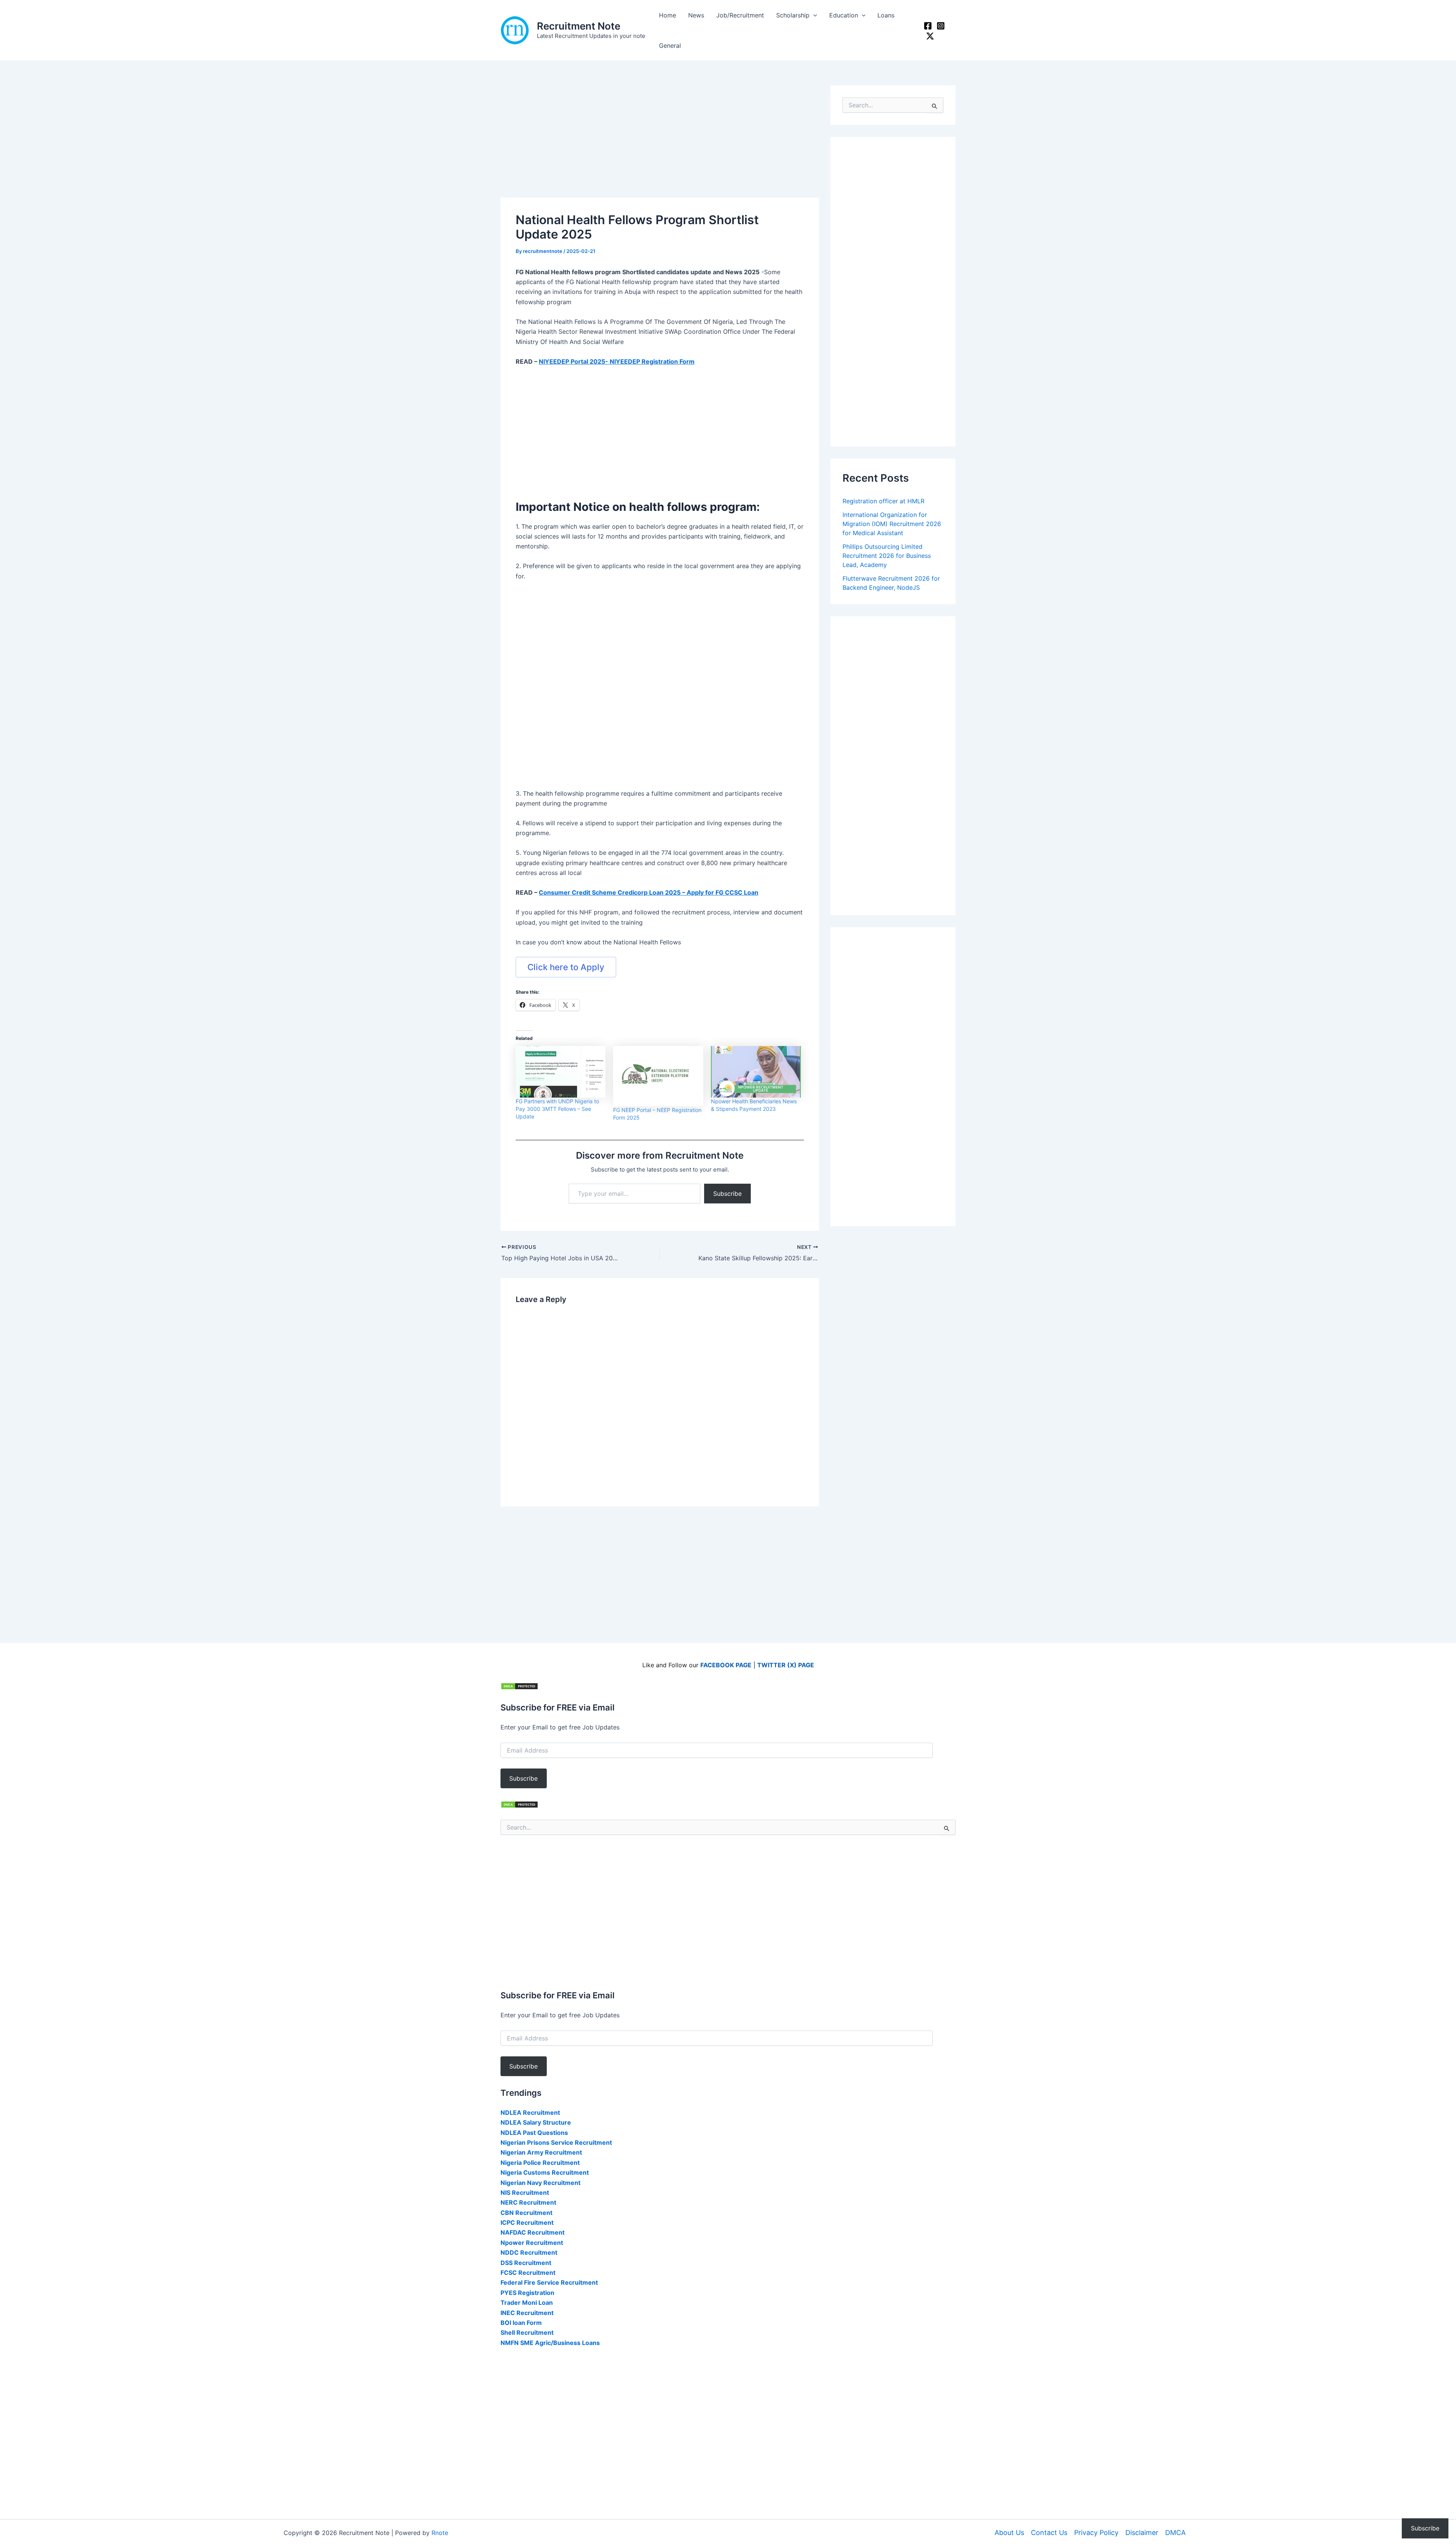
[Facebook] (928, 26)
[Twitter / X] (930, 36)
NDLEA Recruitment (530, 2113)
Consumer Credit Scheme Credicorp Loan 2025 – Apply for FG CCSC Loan (649, 892)
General (670, 46)
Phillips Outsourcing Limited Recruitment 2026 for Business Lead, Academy (887, 556)
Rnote (440, 2533)
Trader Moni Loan (527, 2303)
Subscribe (727, 1194)
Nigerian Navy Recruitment (541, 2183)
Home (668, 15)
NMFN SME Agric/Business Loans (550, 2343)
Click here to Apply (566, 967)
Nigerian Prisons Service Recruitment (556, 2142)
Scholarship (793, 15)
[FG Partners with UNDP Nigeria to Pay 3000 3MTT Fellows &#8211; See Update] (561, 1072)
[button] (813, 15)
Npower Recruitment (532, 2243)
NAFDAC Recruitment (533, 2232)
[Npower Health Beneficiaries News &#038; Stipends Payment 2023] (756, 1072)
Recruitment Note (579, 26)
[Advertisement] (660, 141)
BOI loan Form (521, 2323)
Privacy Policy (1096, 2533)
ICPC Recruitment (527, 2222)
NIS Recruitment (525, 2193)
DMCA (1175, 2533)
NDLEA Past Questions (534, 2133)
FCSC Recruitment (528, 2273)
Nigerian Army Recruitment (541, 2152)
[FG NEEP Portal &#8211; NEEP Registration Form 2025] (658, 1076)
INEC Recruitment (527, 2313)
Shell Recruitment (527, 2332)
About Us (1009, 2533)
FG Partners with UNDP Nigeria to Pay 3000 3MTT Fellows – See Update (557, 1109)
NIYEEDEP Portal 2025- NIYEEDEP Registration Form (617, 361)
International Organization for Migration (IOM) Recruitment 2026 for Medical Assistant (892, 524)
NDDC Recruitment (529, 2252)
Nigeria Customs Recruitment (545, 2172)
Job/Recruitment (740, 15)
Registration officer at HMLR (883, 501)
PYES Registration (527, 2293)
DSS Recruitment (526, 2263)
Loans (886, 15)
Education (844, 15)
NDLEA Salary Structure (536, 2122)
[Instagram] (941, 26)
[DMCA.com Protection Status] (519, 1686)
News (696, 15)
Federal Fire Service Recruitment (549, 2282)
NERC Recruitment (528, 2202)
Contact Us (1049, 2533)
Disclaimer (1142, 2533)
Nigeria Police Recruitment (540, 2163)
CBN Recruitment (526, 2213)
